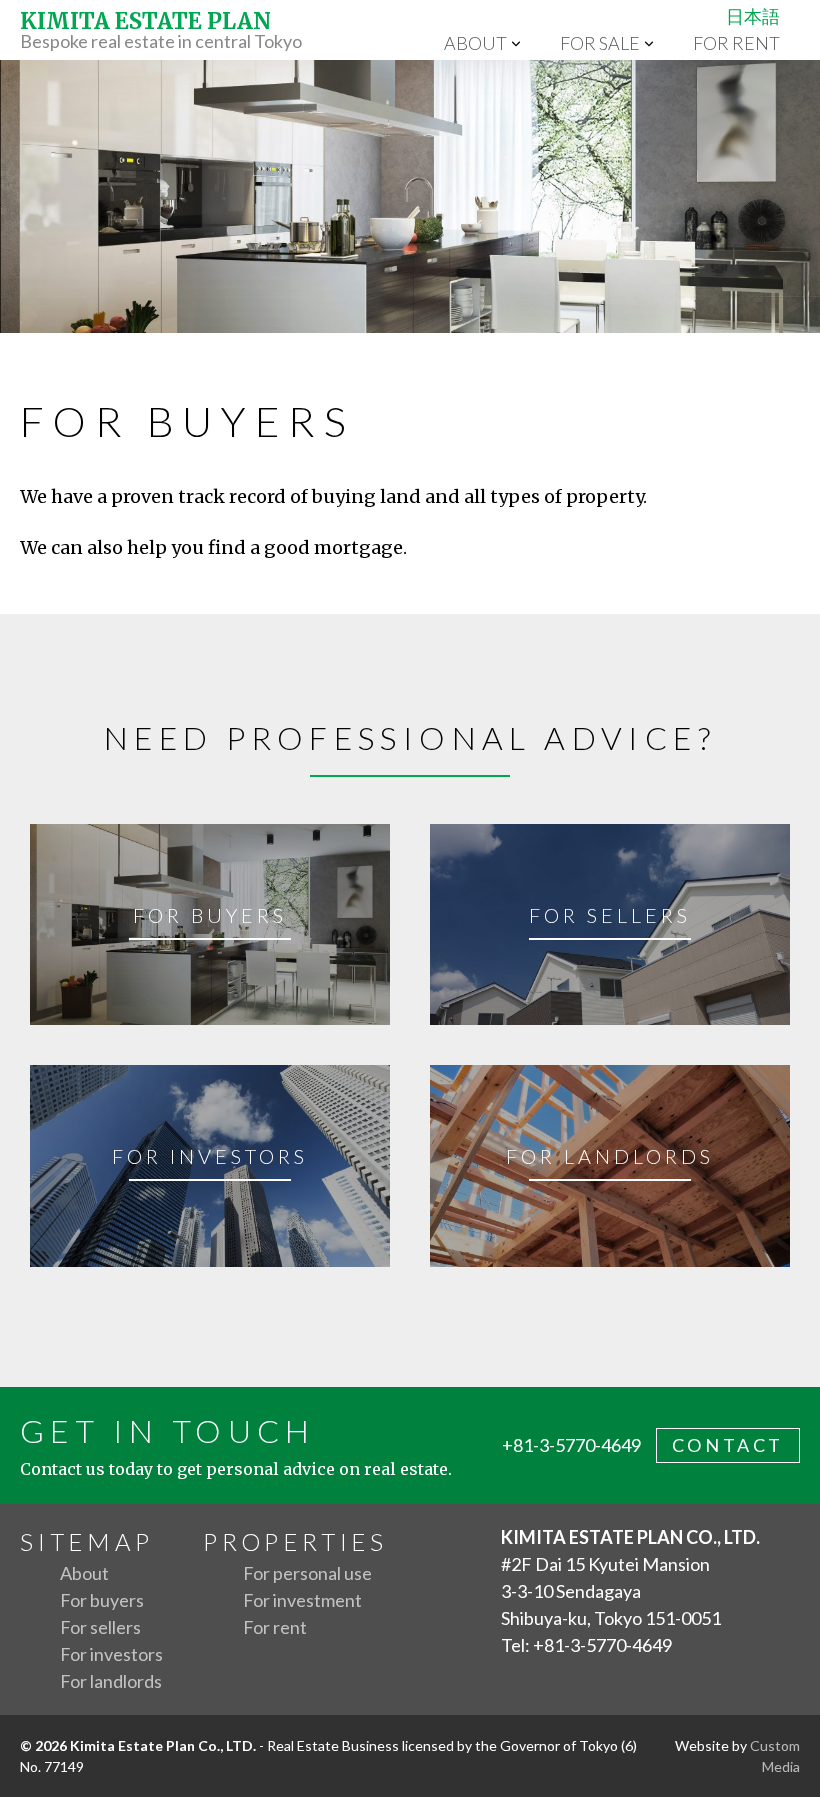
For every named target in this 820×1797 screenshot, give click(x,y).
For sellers (100, 1627)
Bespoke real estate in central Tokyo (161, 29)
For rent (736, 43)
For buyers (102, 1600)
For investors (111, 1654)
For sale (600, 43)
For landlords (111, 1681)
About (475, 43)
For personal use (307, 1573)
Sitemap (87, 1541)
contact (728, 1445)
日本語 (753, 16)
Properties (295, 1541)
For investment (302, 1600)
